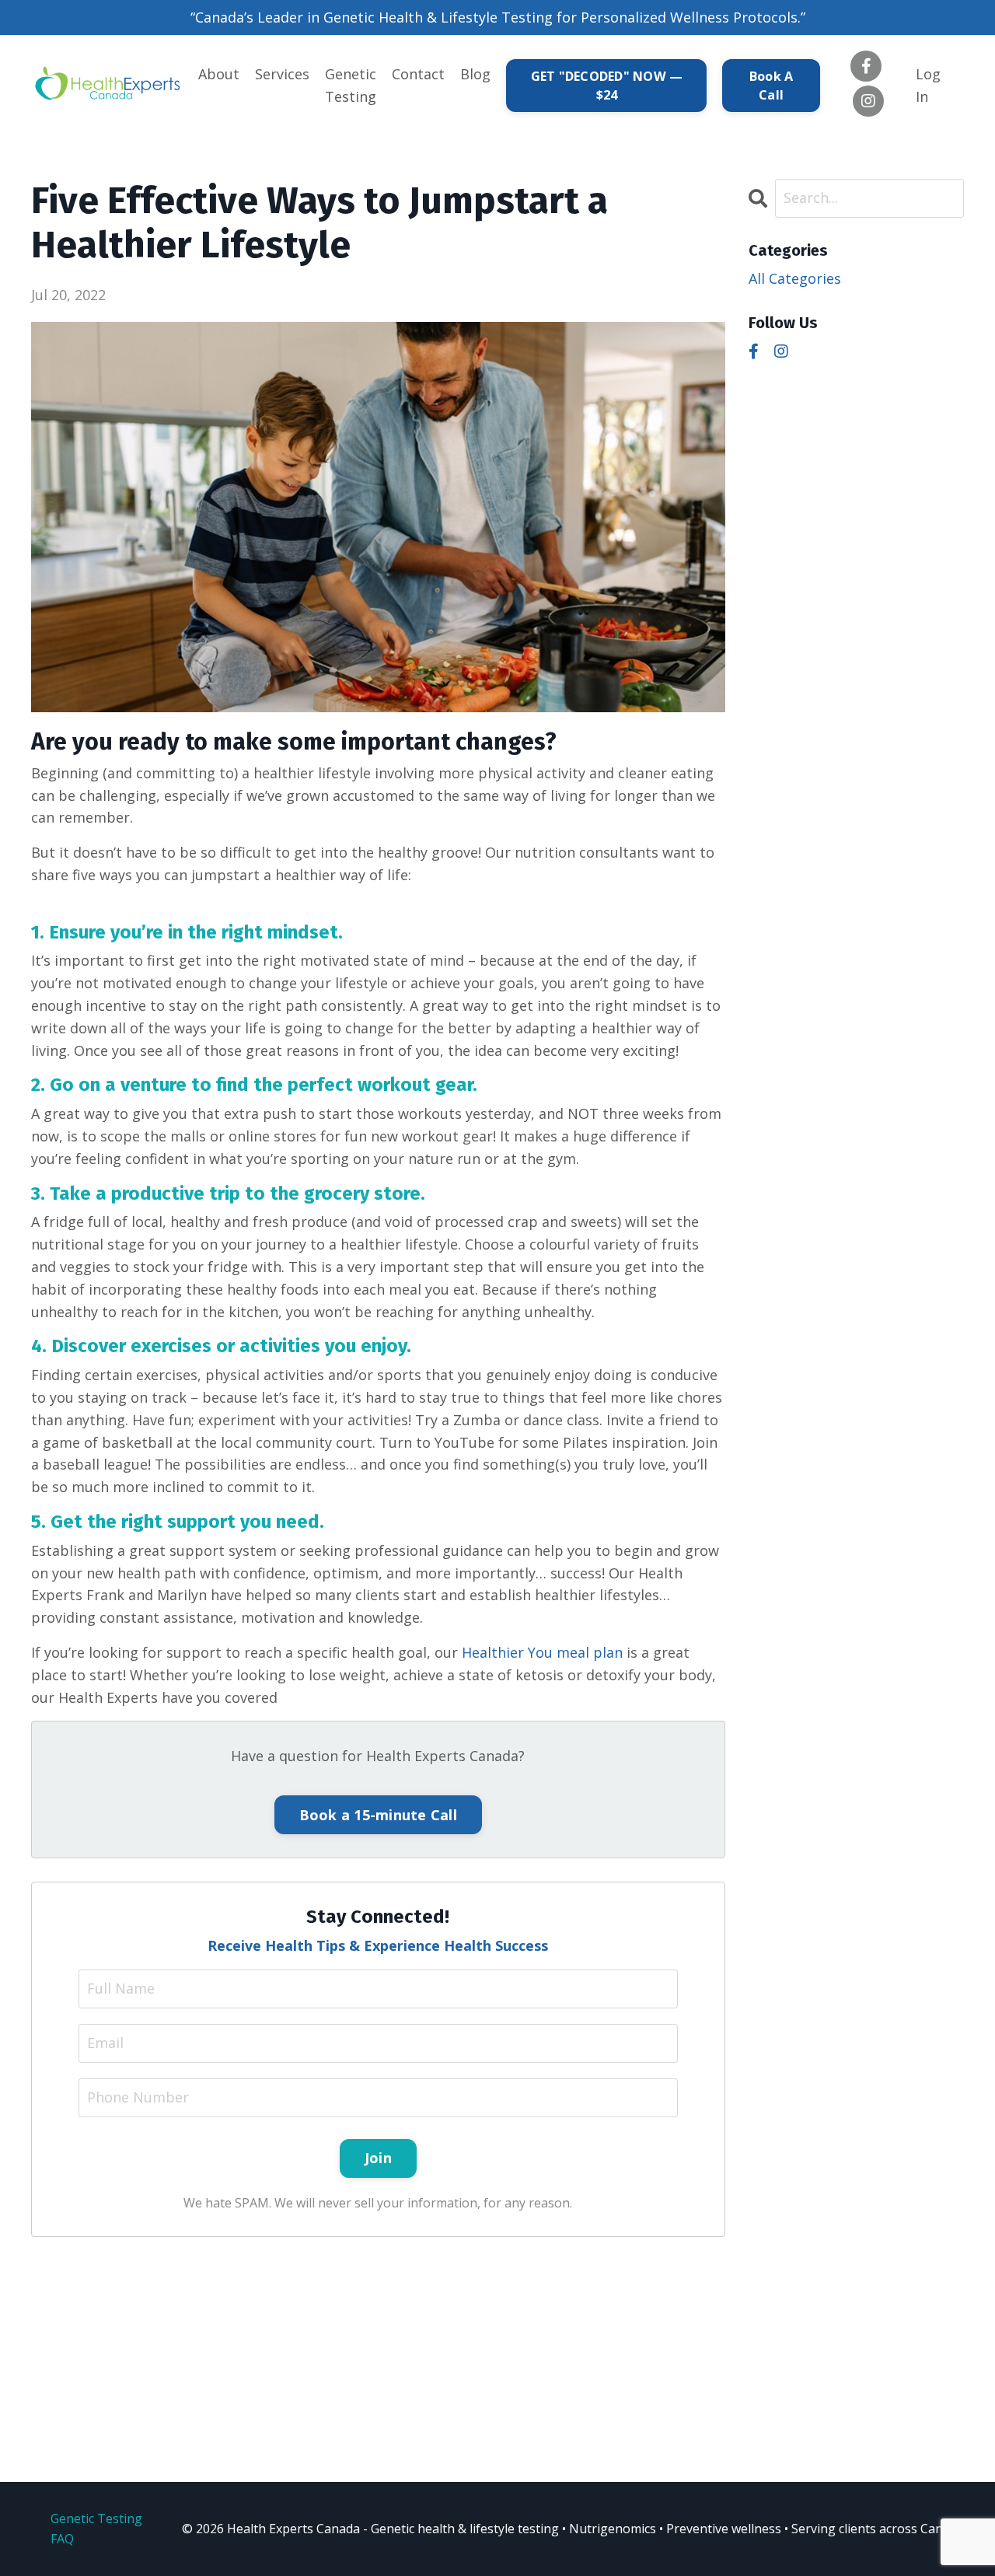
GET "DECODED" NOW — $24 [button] (607, 86)
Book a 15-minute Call (378, 1815)
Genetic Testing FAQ (96, 2529)
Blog (475, 74)
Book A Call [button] (772, 86)
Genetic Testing (351, 85)
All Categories (795, 278)
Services (282, 74)
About (219, 74)
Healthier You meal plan (542, 1652)
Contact (418, 74)
